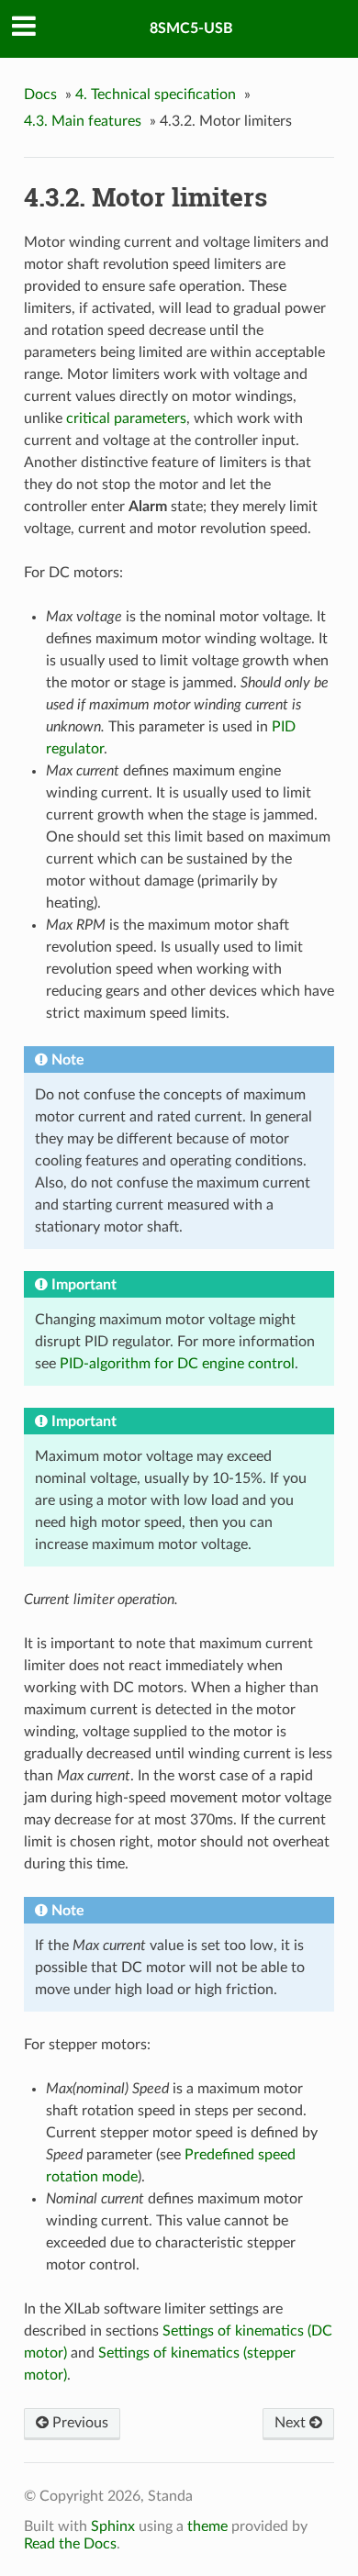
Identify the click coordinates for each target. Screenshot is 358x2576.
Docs (40, 95)
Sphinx (113, 2526)
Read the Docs (70, 2544)
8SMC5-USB (191, 28)
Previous (78, 2423)
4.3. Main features (83, 121)
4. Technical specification (156, 95)
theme (207, 2526)
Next (292, 2423)
